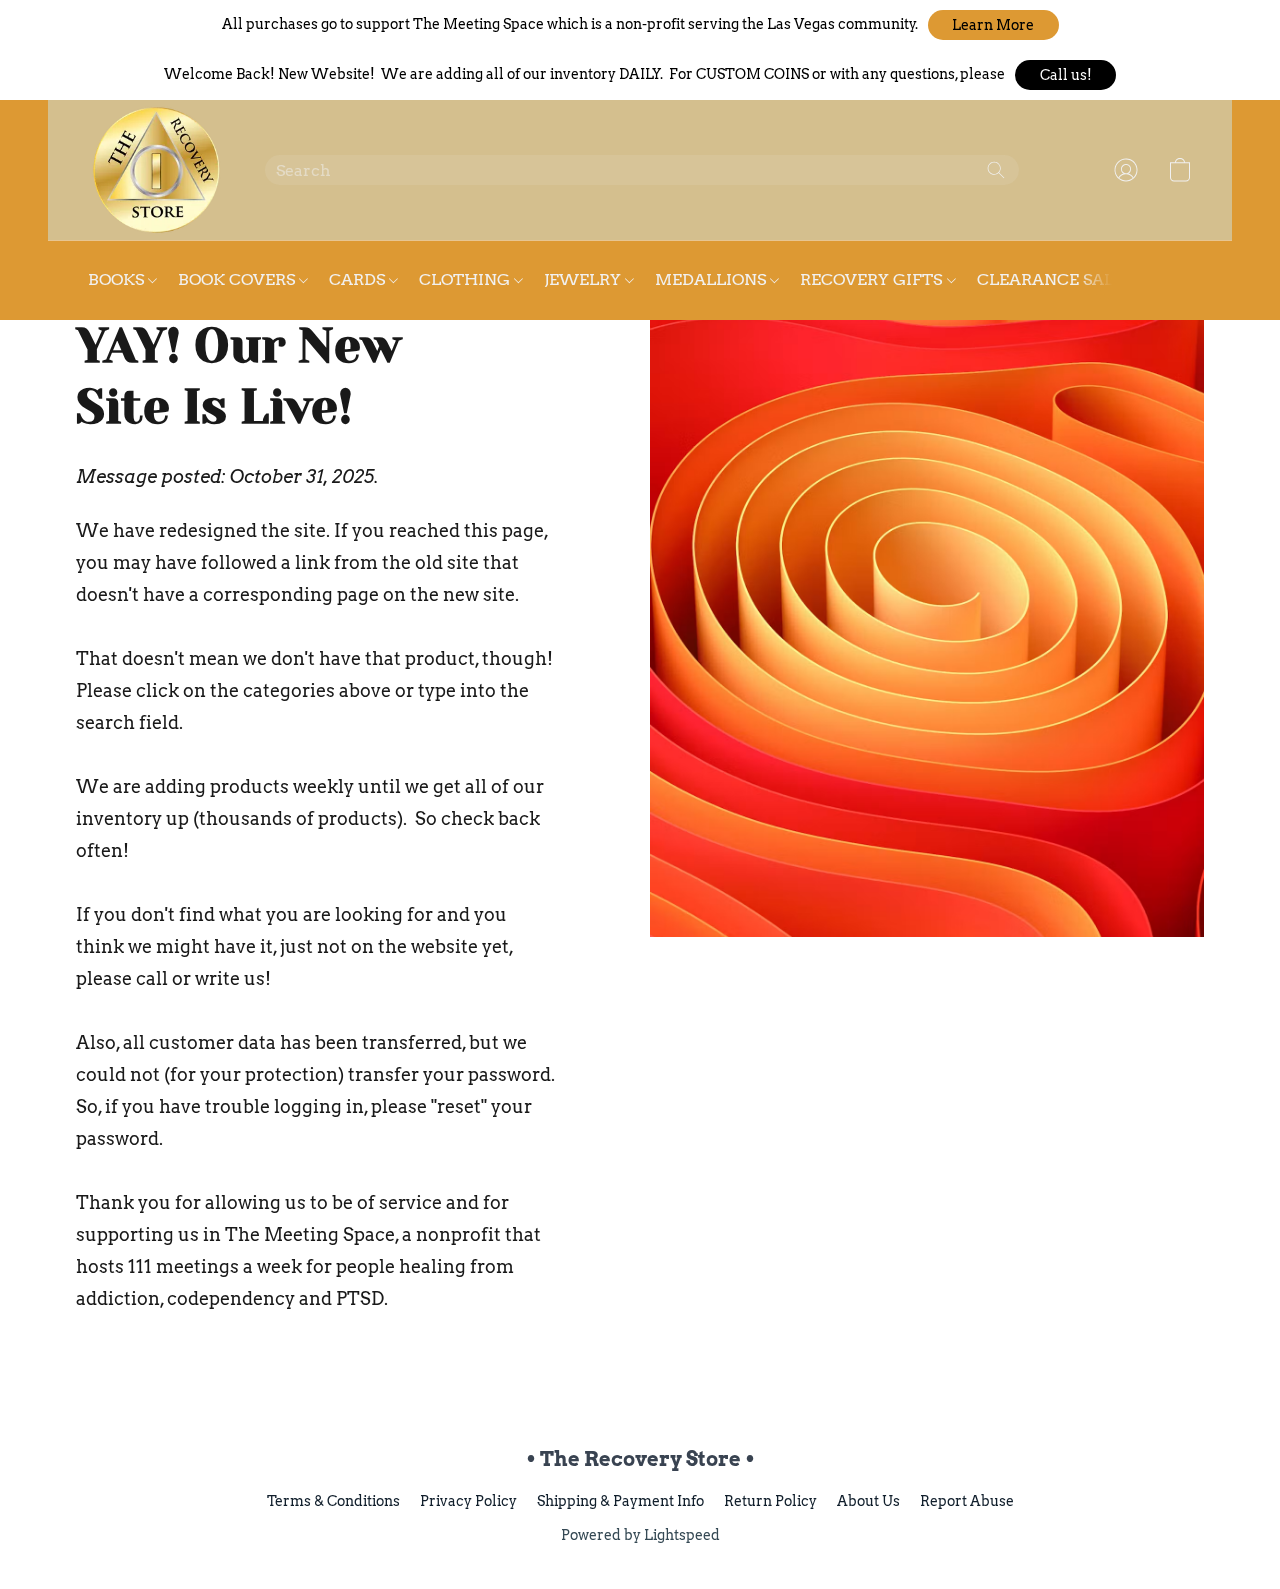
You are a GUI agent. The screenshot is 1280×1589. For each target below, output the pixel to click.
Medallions (712, 279)
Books (118, 279)
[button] (993, 25)
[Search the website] (996, 170)
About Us (868, 1501)
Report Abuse (967, 1501)
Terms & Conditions (333, 1501)
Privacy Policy (468, 1501)
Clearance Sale (1050, 279)
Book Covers (238, 279)
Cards (359, 279)
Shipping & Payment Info (620, 1501)
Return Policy (770, 1501)
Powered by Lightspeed (640, 1535)
